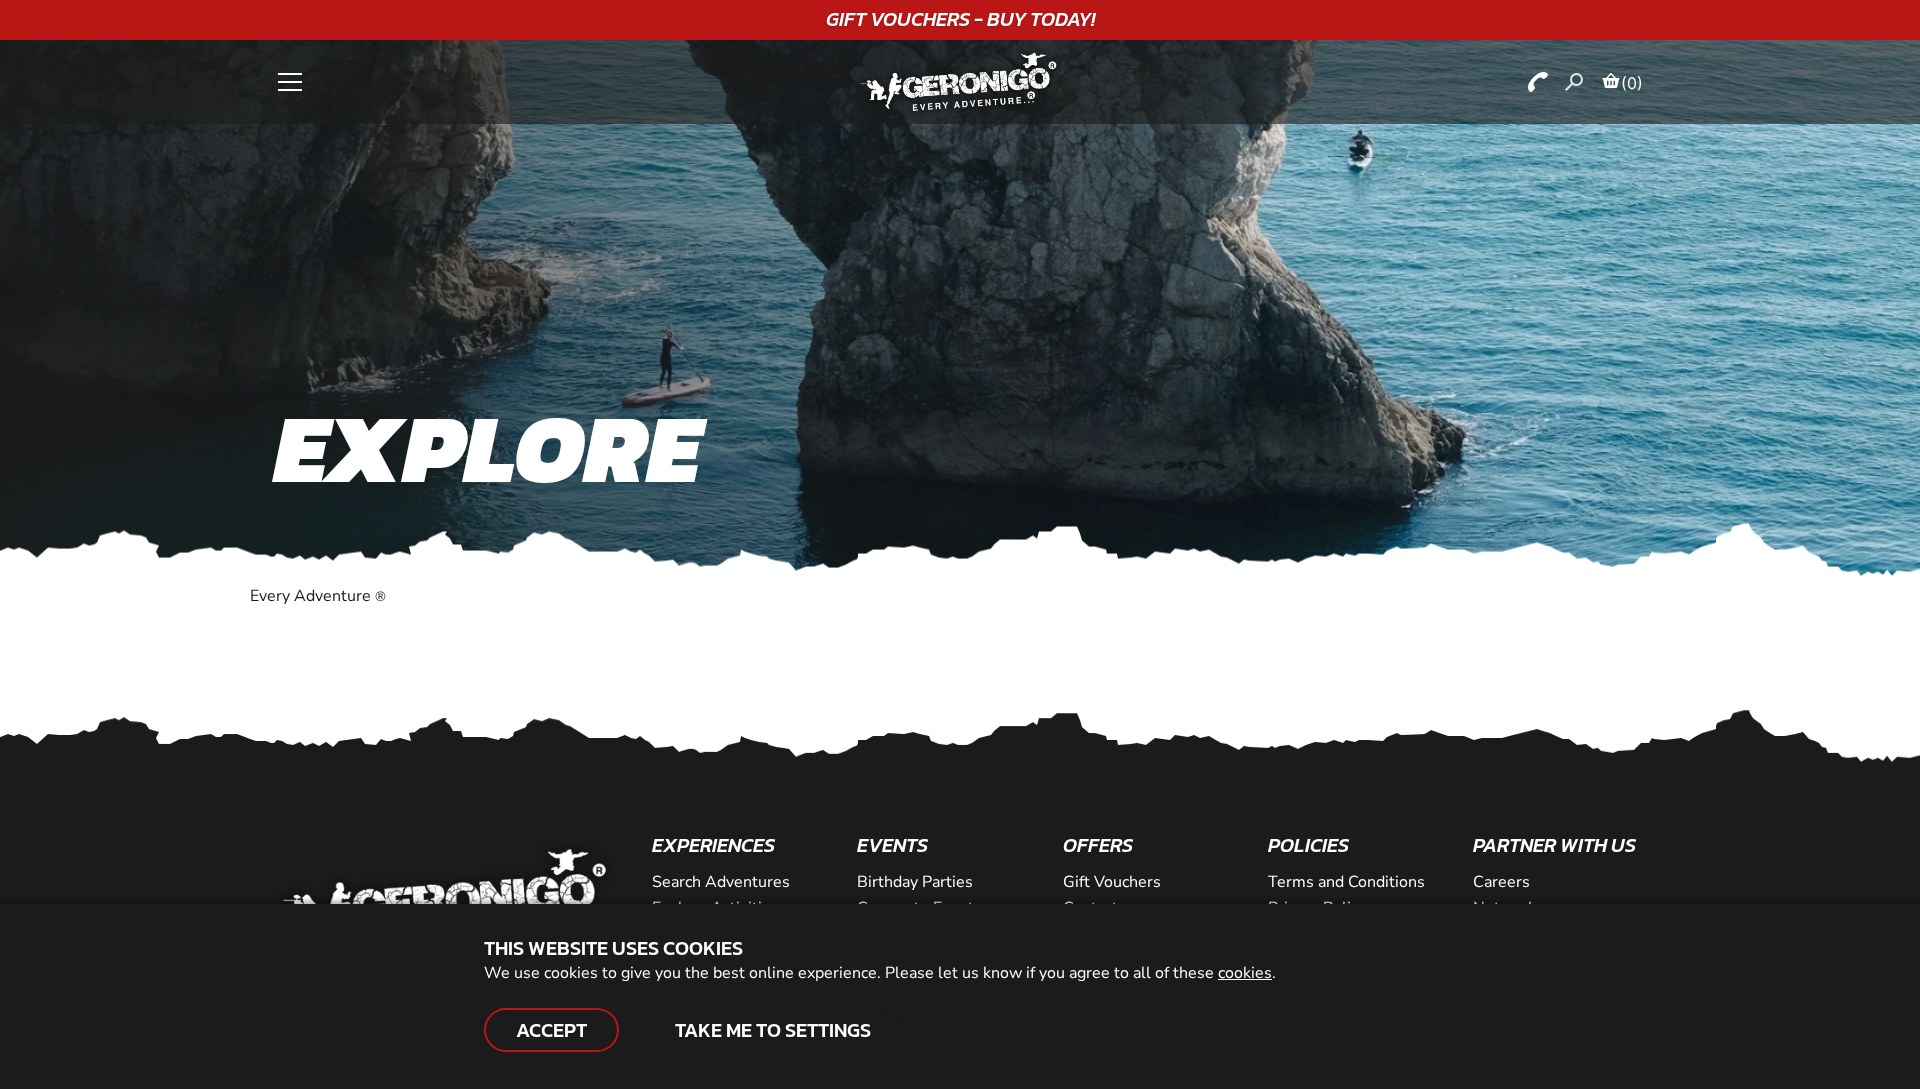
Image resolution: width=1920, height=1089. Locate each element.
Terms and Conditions (1346, 882)
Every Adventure (318, 596)
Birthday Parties (915, 882)
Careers (1501, 882)
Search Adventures (721, 882)
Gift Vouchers (1112, 882)
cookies (1245, 973)
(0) (1632, 83)
